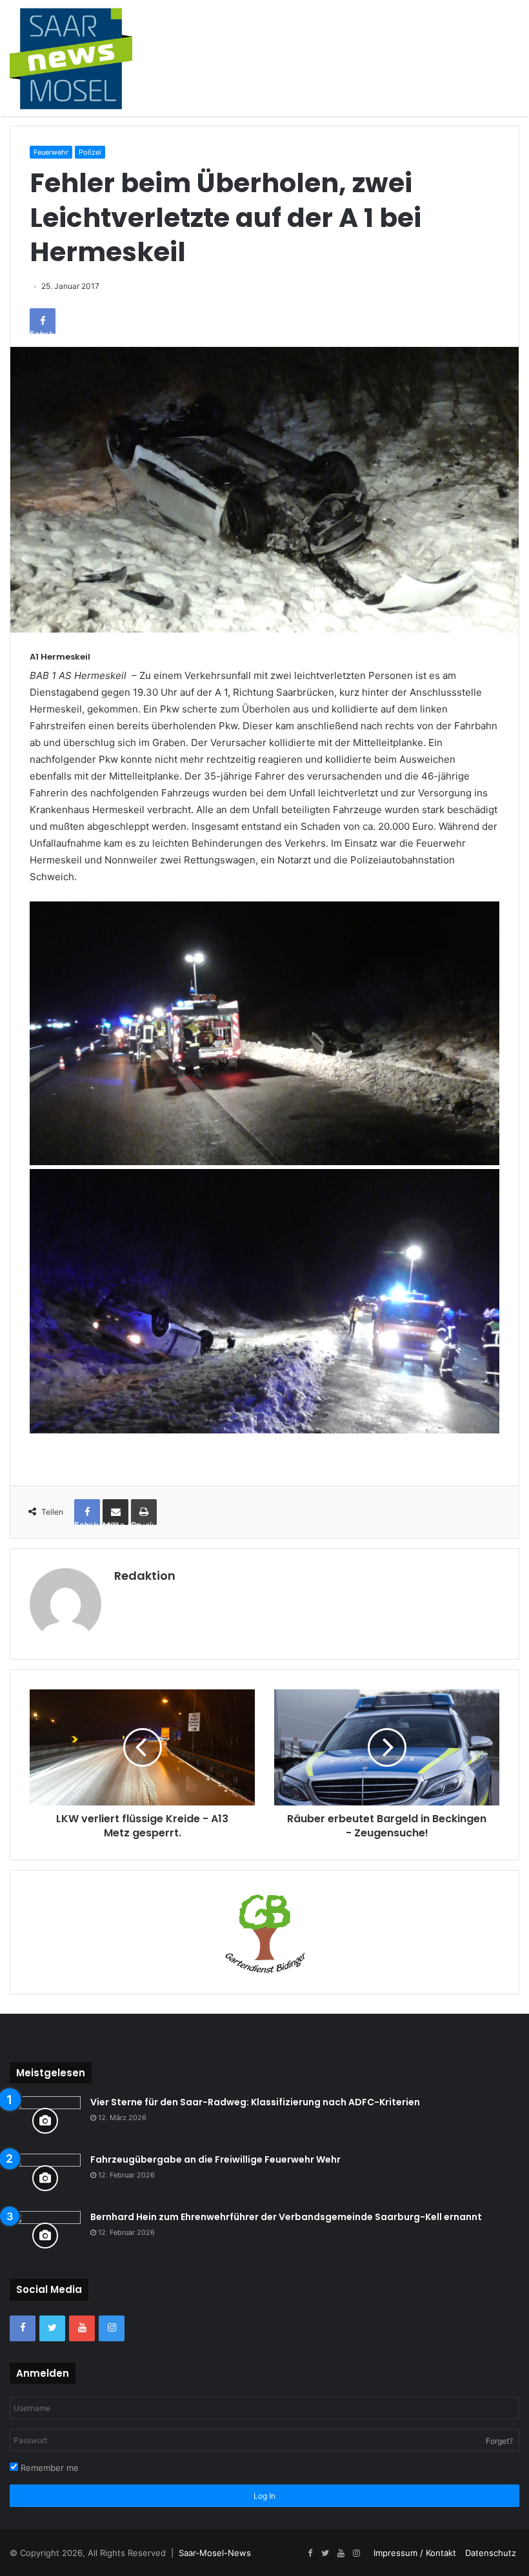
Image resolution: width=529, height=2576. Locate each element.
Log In (264, 2496)
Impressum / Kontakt (415, 2553)
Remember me (48, 2468)
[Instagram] (112, 2328)
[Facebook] (23, 2328)
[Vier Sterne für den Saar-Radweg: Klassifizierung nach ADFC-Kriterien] (45, 2120)
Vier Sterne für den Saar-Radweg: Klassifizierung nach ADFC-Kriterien (255, 2102)
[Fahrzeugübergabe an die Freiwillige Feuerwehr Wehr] (45, 2178)
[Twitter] (52, 2328)
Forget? (499, 2441)
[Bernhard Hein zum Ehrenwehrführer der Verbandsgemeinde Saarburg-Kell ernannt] (45, 2235)
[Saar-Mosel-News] (71, 58)
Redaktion (145, 1576)
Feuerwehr (51, 152)
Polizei (90, 152)
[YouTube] (82, 2328)
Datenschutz (491, 2553)
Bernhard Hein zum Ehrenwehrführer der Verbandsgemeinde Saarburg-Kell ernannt (286, 2217)
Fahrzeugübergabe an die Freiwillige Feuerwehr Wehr (215, 2159)
